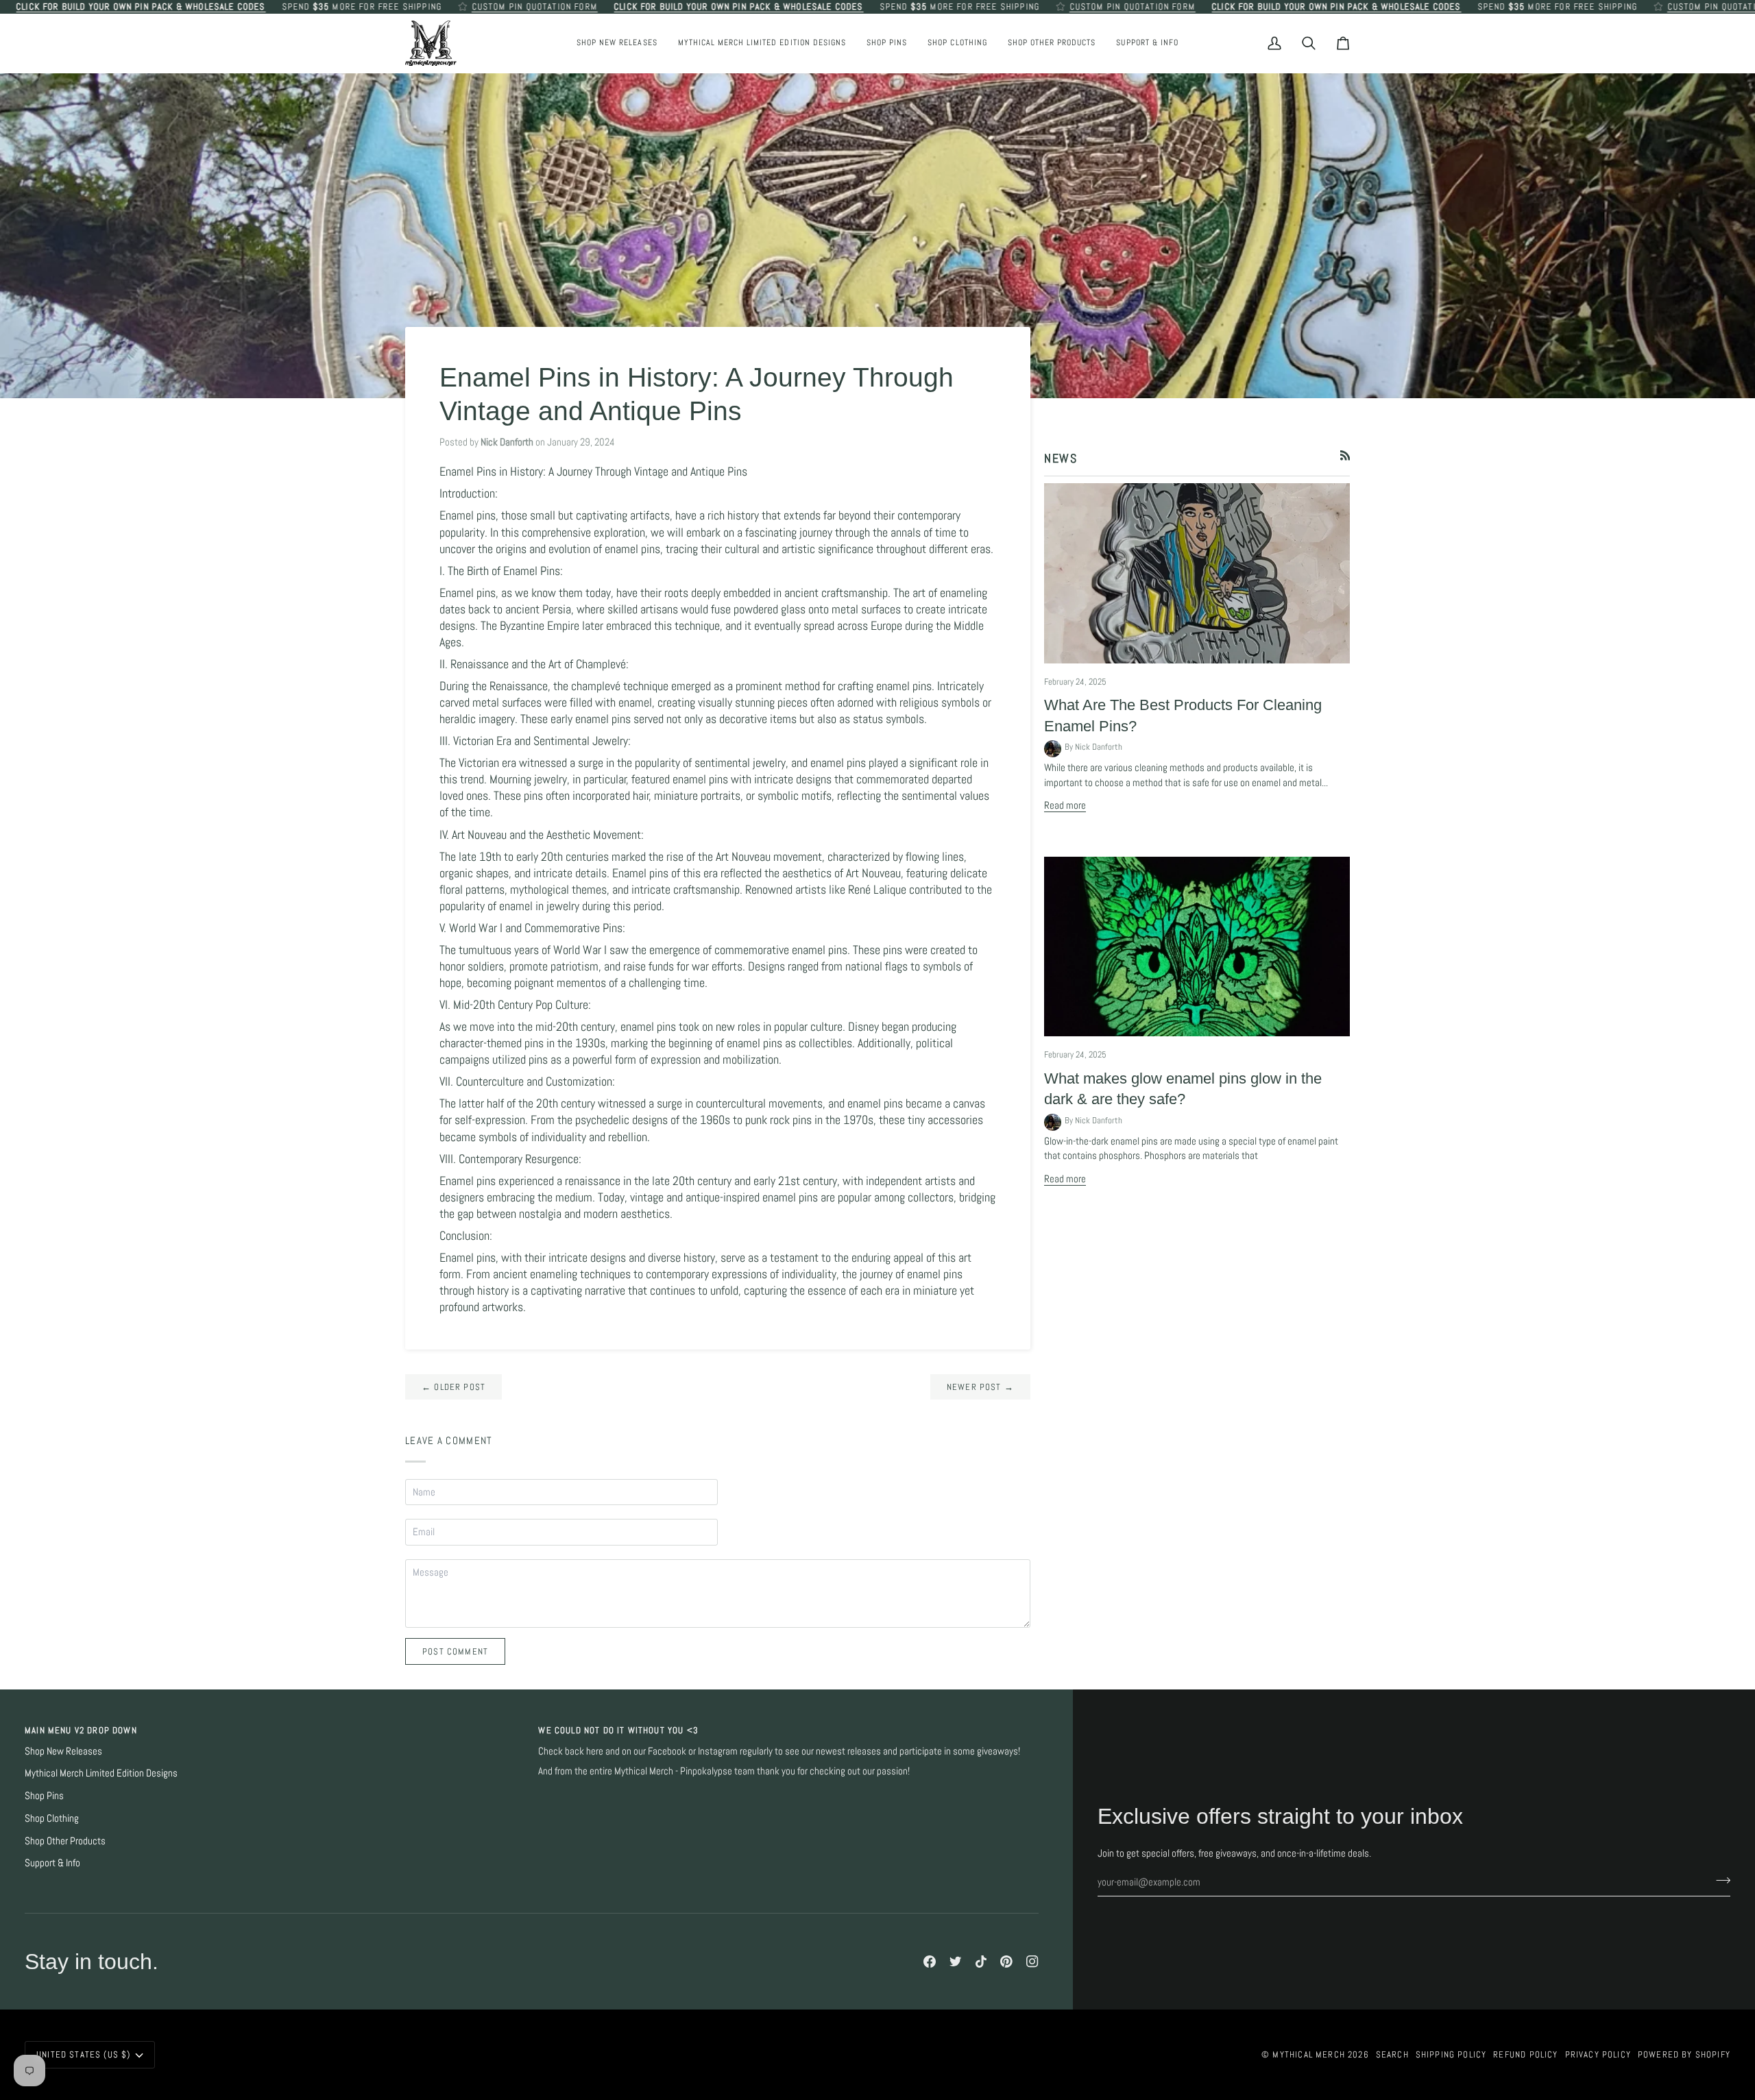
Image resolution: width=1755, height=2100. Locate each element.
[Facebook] (930, 1962)
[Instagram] (1032, 1962)
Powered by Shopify (1684, 2054)
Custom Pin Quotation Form (534, 7)
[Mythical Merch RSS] (1345, 455)
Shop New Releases (63, 1751)
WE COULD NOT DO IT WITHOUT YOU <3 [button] (618, 1730)
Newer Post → (980, 1387)
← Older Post (453, 1387)
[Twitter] (956, 1962)
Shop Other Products (65, 1841)
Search (1392, 2054)
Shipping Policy (1451, 2054)
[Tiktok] (981, 1962)
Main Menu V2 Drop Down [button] (81, 1730)
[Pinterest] (1006, 1962)
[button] (887, 43)
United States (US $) (83, 2054)
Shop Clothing (52, 1818)
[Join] (1719, 1881)
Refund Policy (1525, 2054)
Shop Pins (44, 1796)
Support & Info (52, 1863)
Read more (1065, 805)
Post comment (455, 1651)
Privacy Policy (1598, 2054)
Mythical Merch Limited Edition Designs (101, 1773)
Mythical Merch (1308, 2054)
